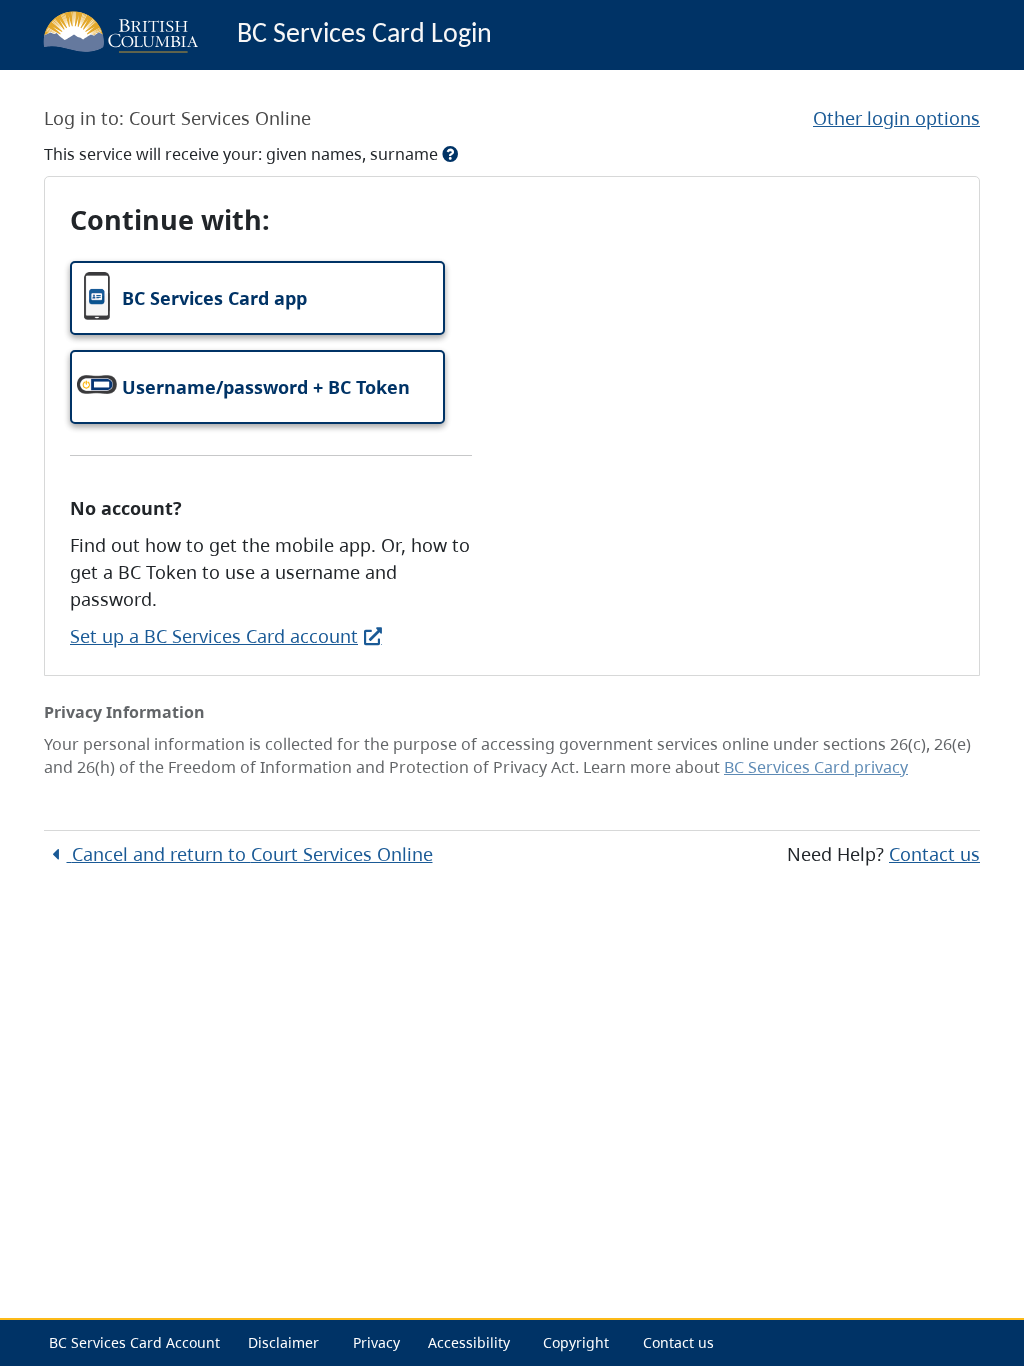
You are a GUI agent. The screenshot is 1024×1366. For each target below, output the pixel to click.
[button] (257, 298)
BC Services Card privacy (816, 767)
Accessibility (469, 1342)
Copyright (576, 1342)
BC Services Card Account (134, 1342)
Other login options (896, 118)
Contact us (934, 854)
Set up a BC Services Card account (214, 636)
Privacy (376, 1342)
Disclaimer (283, 1342)
